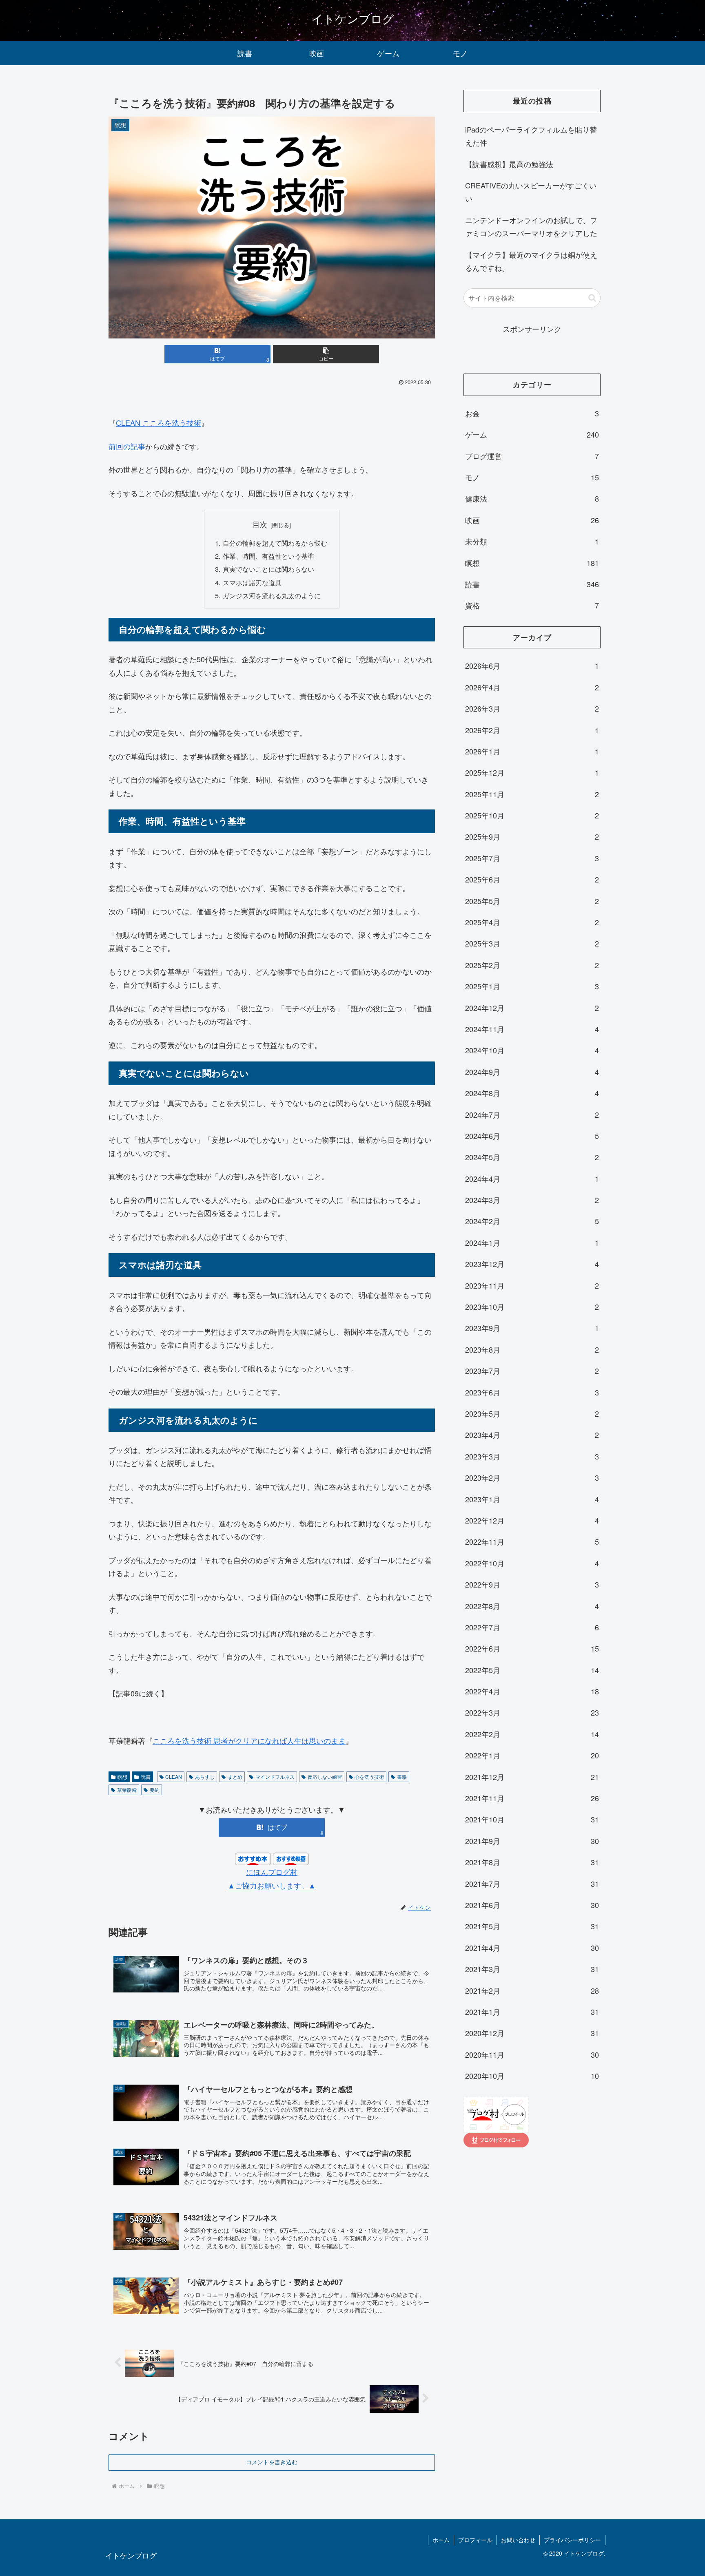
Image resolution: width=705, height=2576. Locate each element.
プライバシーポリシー (572, 2540)
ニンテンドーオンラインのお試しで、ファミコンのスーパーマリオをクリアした (531, 226)
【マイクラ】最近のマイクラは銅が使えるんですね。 (531, 261)
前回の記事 (127, 446)
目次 (260, 524)
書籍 (402, 1777)
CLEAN (174, 1777)
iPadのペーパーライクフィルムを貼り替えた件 (531, 136)
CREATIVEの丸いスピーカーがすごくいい (531, 192)
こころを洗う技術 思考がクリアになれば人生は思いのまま (249, 1740)
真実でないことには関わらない (268, 569)
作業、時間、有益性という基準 (268, 556)
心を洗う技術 (369, 1777)
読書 (146, 1777)
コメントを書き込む (272, 2462)
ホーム (441, 2540)
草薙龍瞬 (127, 1790)
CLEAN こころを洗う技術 (159, 422)
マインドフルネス (275, 1777)
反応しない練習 (325, 1777)
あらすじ (205, 1777)
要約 (155, 1790)
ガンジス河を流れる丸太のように (272, 595)
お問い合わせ (518, 2540)
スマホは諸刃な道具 (252, 582)
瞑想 (122, 1777)
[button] (326, 354)
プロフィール (475, 2540)
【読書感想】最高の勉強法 (509, 164)
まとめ (235, 1777)
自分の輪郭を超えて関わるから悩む (275, 543)
